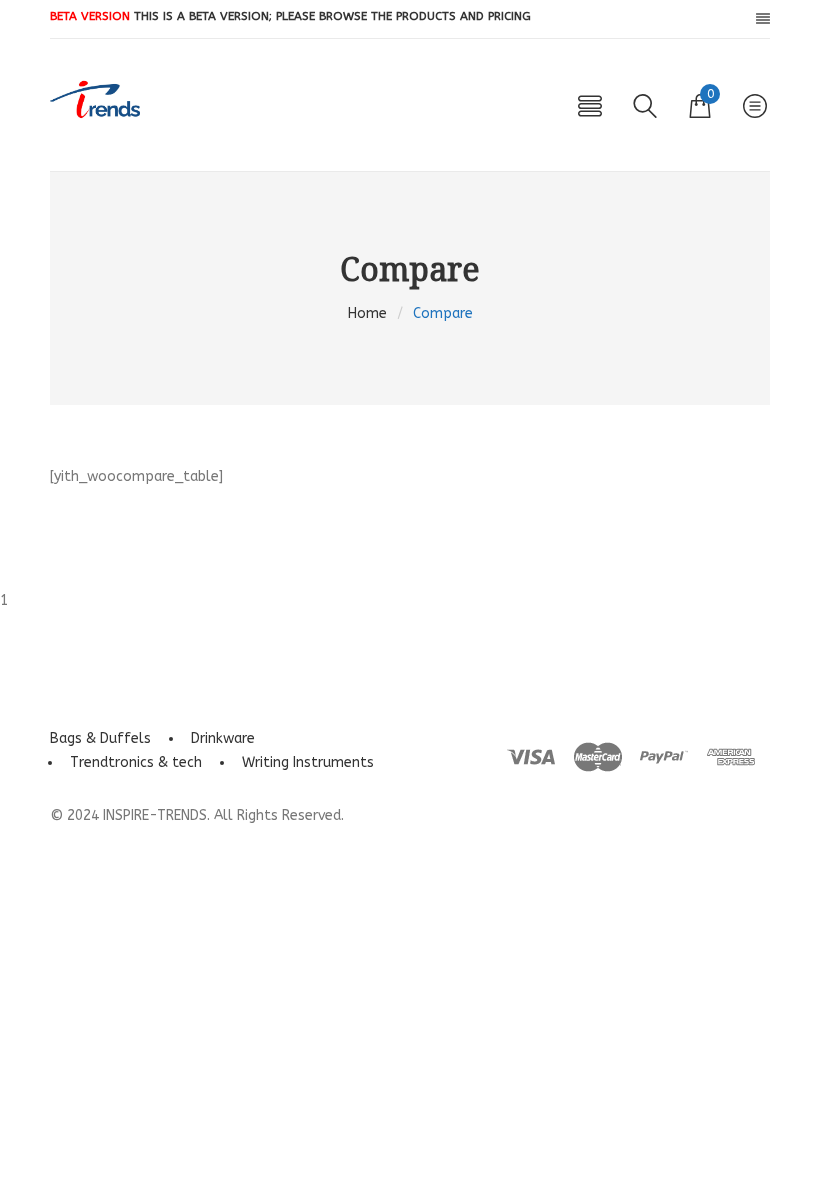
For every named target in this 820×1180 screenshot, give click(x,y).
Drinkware (223, 738)
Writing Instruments (308, 762)
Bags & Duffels (100, 738)
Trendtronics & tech (136, 762)
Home (367, 313)
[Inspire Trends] (95, 99)
